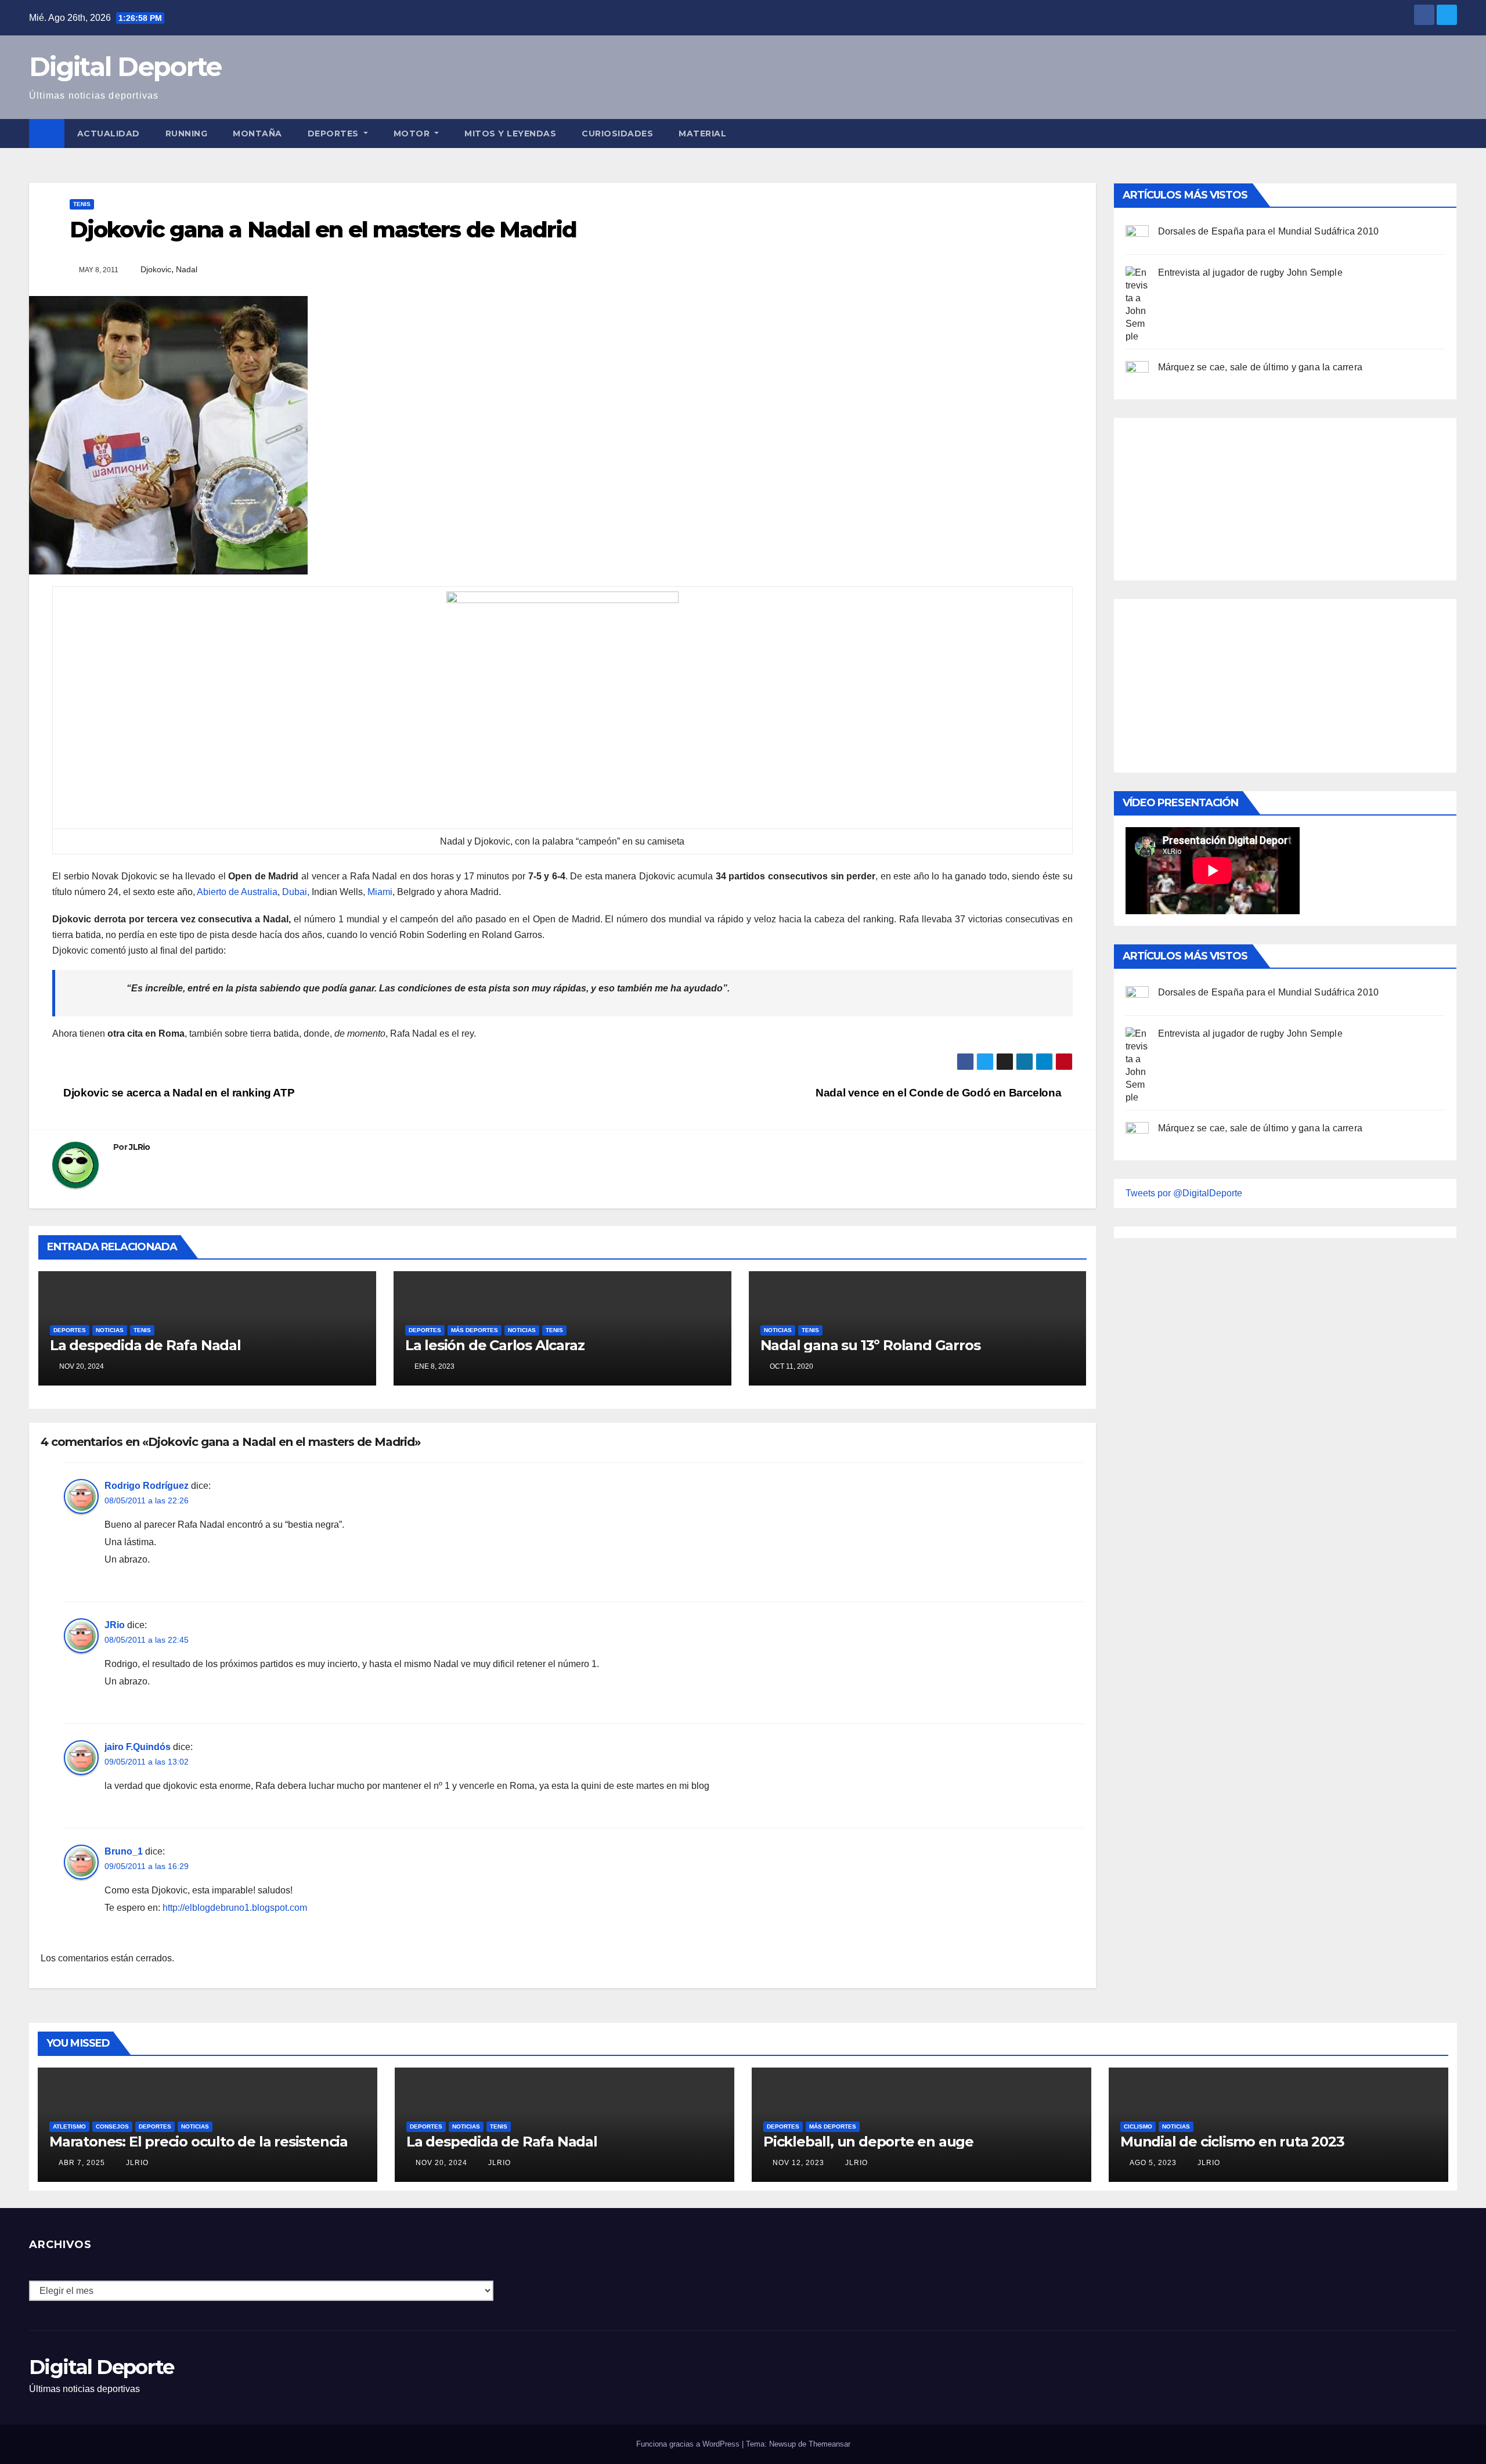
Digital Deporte (125, 66)
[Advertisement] (1213, 496)
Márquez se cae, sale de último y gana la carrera (1260, 367)
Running (187, 134)
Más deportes (475, 1330)
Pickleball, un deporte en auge (868, 2142)
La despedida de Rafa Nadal (145, 1345)
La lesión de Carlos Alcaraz (495, 1345)
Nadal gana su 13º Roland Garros (870, 1345)
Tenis (82, 204)
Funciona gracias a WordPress (689, 2444)
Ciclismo (1138, 2126)
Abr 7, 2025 (82, 2163)
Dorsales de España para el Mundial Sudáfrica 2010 (1269, 231)
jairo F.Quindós (138, 1747)
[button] (1449, 133)
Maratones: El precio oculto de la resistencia (199, 2142)
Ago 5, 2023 (1153, 2163)
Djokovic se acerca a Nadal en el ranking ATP (178, 1093)
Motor (413, 134)
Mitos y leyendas (510, 134)
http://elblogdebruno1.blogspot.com (235, 1908)
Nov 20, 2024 (441, 2163)
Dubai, (296, 892)
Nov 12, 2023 (798, 2163)
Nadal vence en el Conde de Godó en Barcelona (940, 1093)
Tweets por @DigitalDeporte (1184, 1193)
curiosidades (617, 134)
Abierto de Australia (237, 892)
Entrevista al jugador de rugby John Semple (1250, 273)
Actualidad (109, 134)
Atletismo (69, 2126)
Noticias (110, 1330)
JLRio (140, 1147)
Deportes (335, 134)
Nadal (187, 269)
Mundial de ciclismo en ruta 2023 (1232, 2142)
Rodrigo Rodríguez (147, 1486)
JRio (115, 1625)
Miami (380, 892)
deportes (70, 1330)
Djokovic (156, 269)
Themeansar (829, 2444)
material (702, 134)
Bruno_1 (124, 1851)
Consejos (112, 2126)
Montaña (257, 134)
